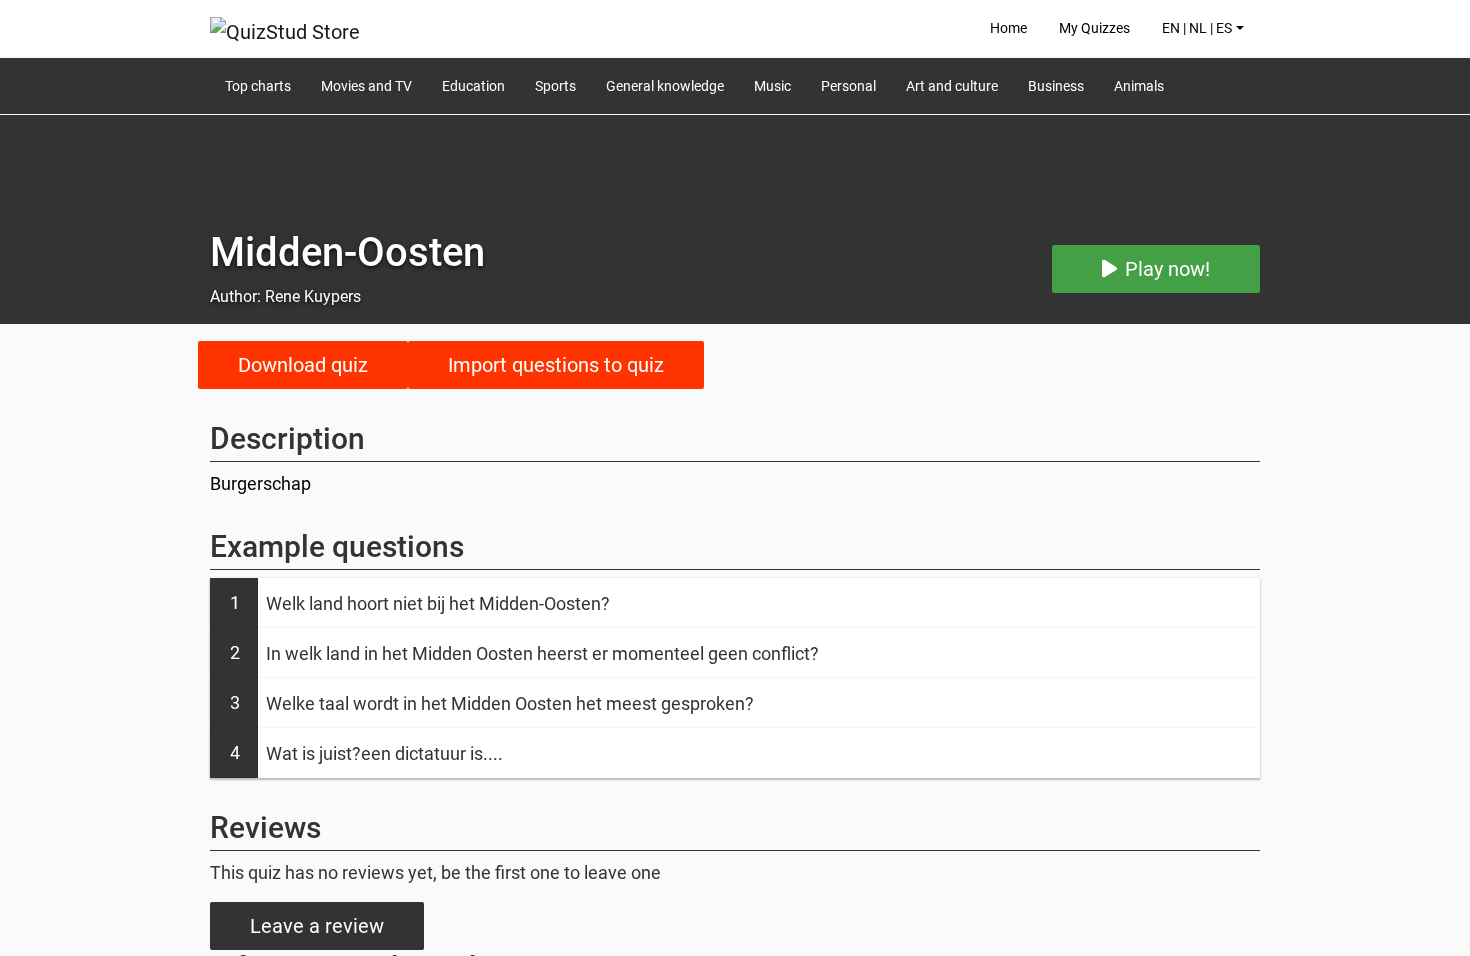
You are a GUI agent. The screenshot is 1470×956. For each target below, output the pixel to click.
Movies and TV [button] (366, 86)
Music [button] (772, 86)
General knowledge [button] (665, 86)
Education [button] (473, 86)
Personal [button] (848, 86)
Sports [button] (555, 86)
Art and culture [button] (952, 86)
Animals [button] (1139, 86)
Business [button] (1056, 86)
